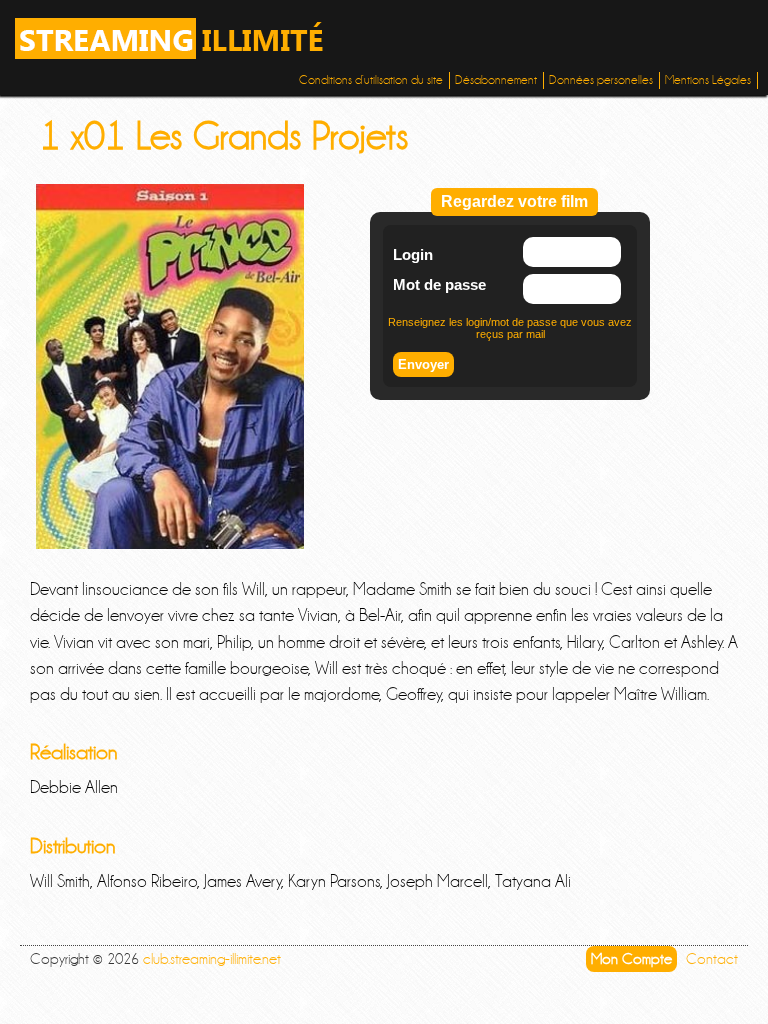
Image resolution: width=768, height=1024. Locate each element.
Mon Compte (631, 959)
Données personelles (601, 80)
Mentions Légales (708, 80)
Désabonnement (496, 80)
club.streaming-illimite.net (212, 959)
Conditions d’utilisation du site (371, 80)
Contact (712, 959)
